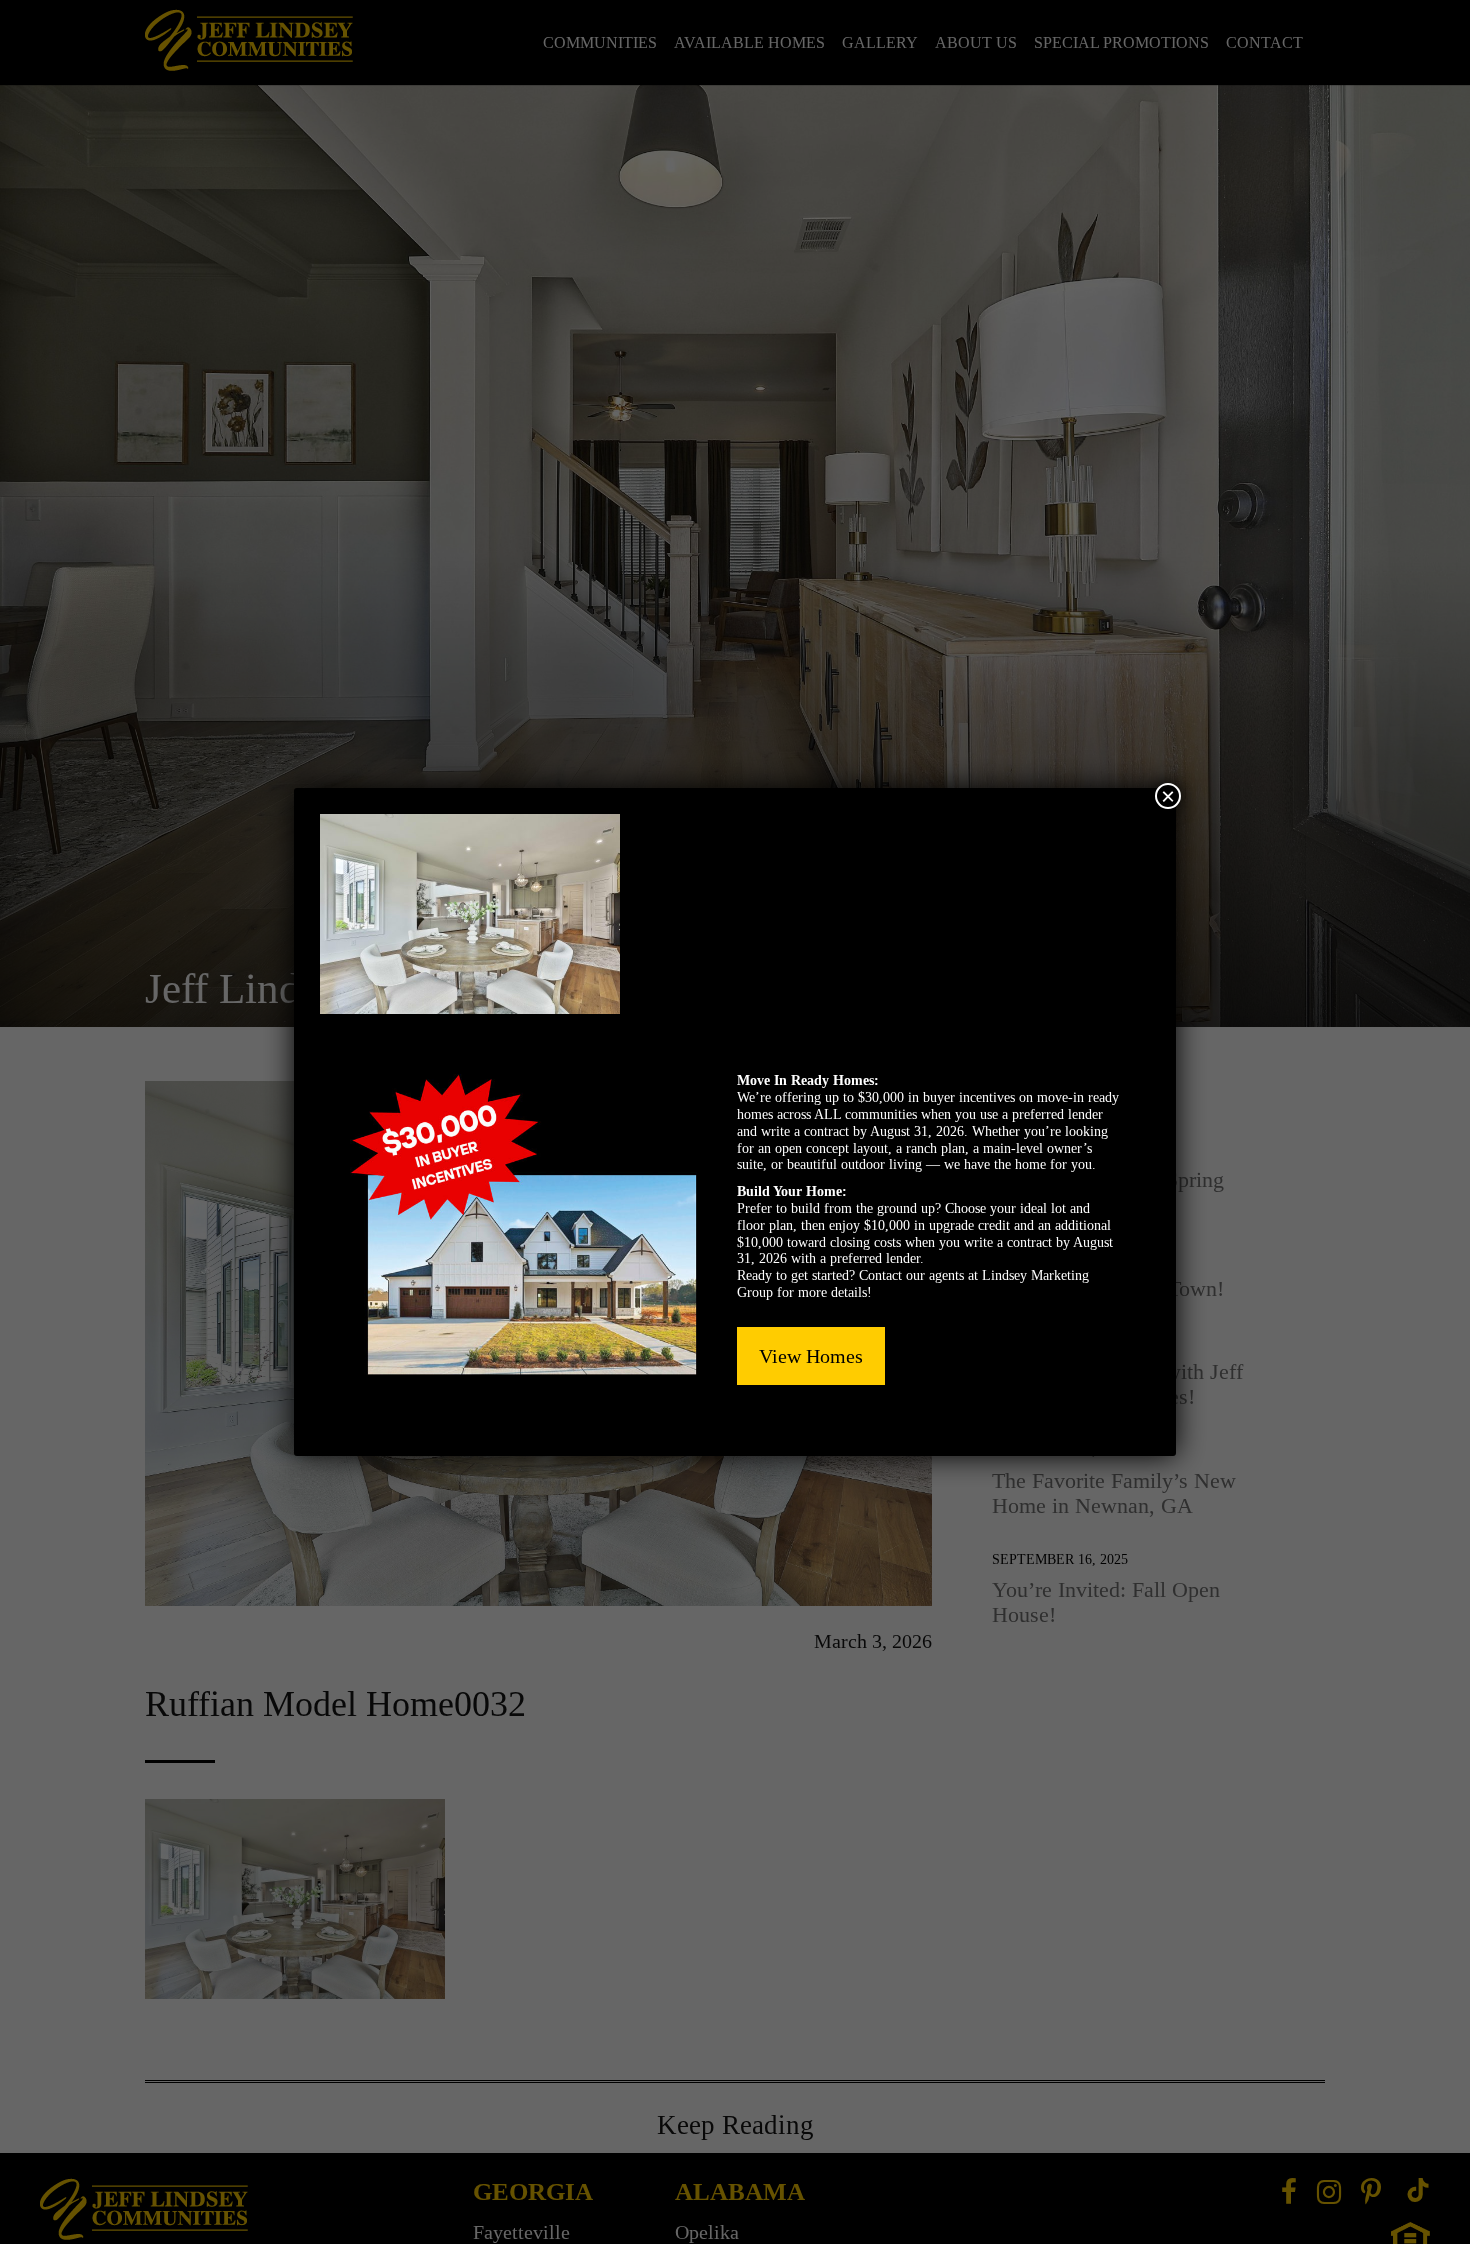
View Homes (811, 1356)
